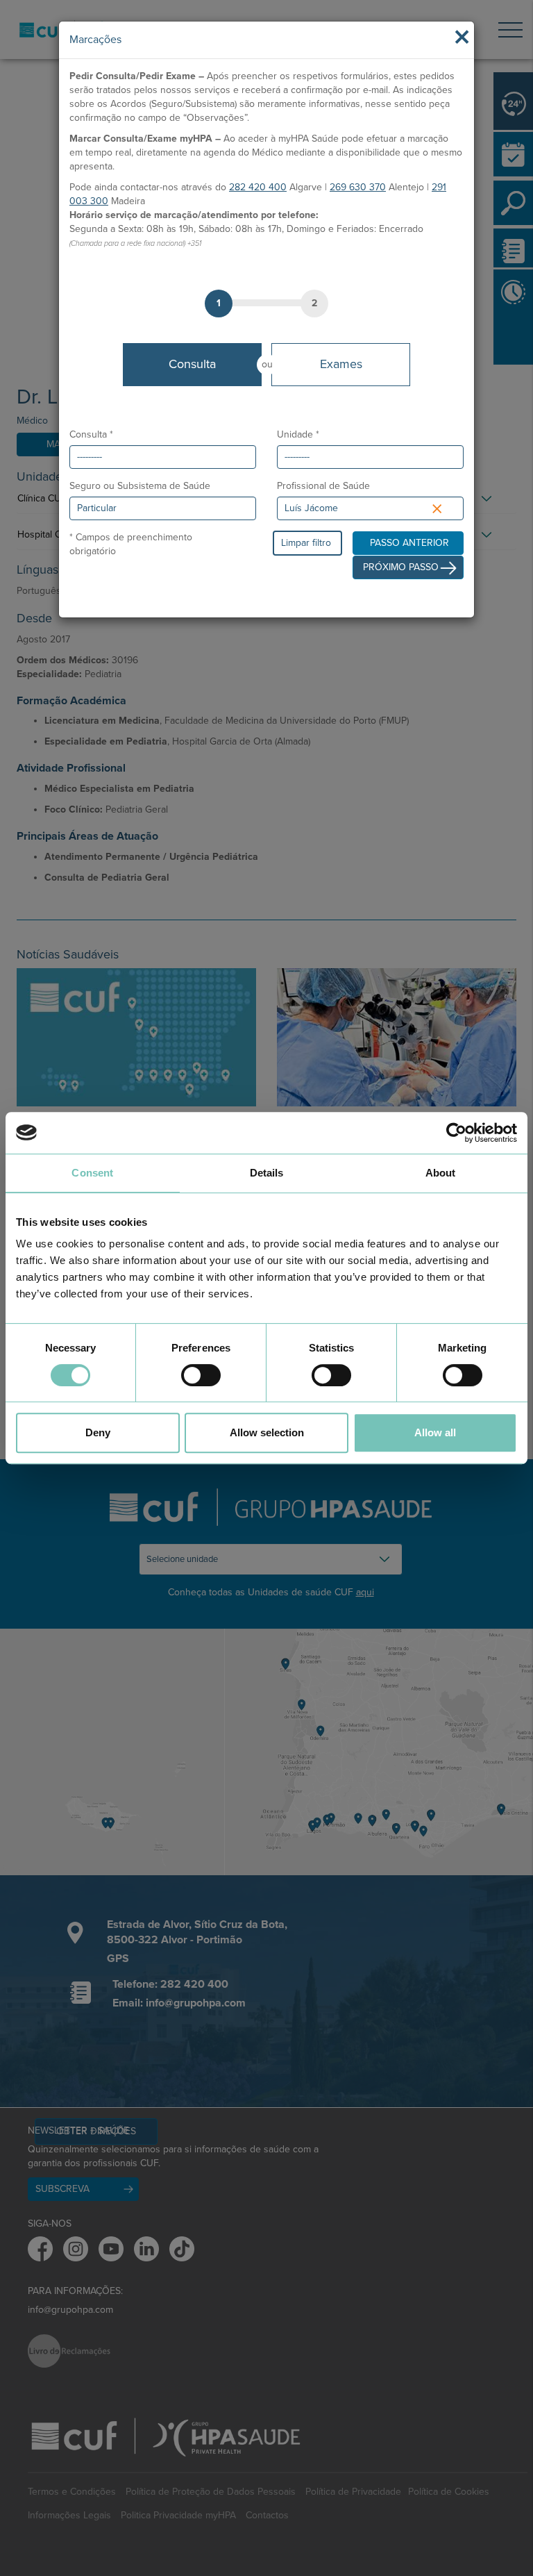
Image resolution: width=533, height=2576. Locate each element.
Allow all (435, 1432)
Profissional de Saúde (323, 486)
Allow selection (267, 1432)
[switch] (201, 1375)
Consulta (192, 364)
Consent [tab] (92, 1173)
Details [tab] (267, 1173)
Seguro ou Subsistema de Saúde (140, 486)
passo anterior (409, 543)
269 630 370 (358, 187)
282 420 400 (258, 187)
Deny (98, 1432)
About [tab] (441, 1173)
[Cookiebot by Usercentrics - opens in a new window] (456, 1133)
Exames (341, 364)
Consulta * (91, 434)
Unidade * (298, 434)
